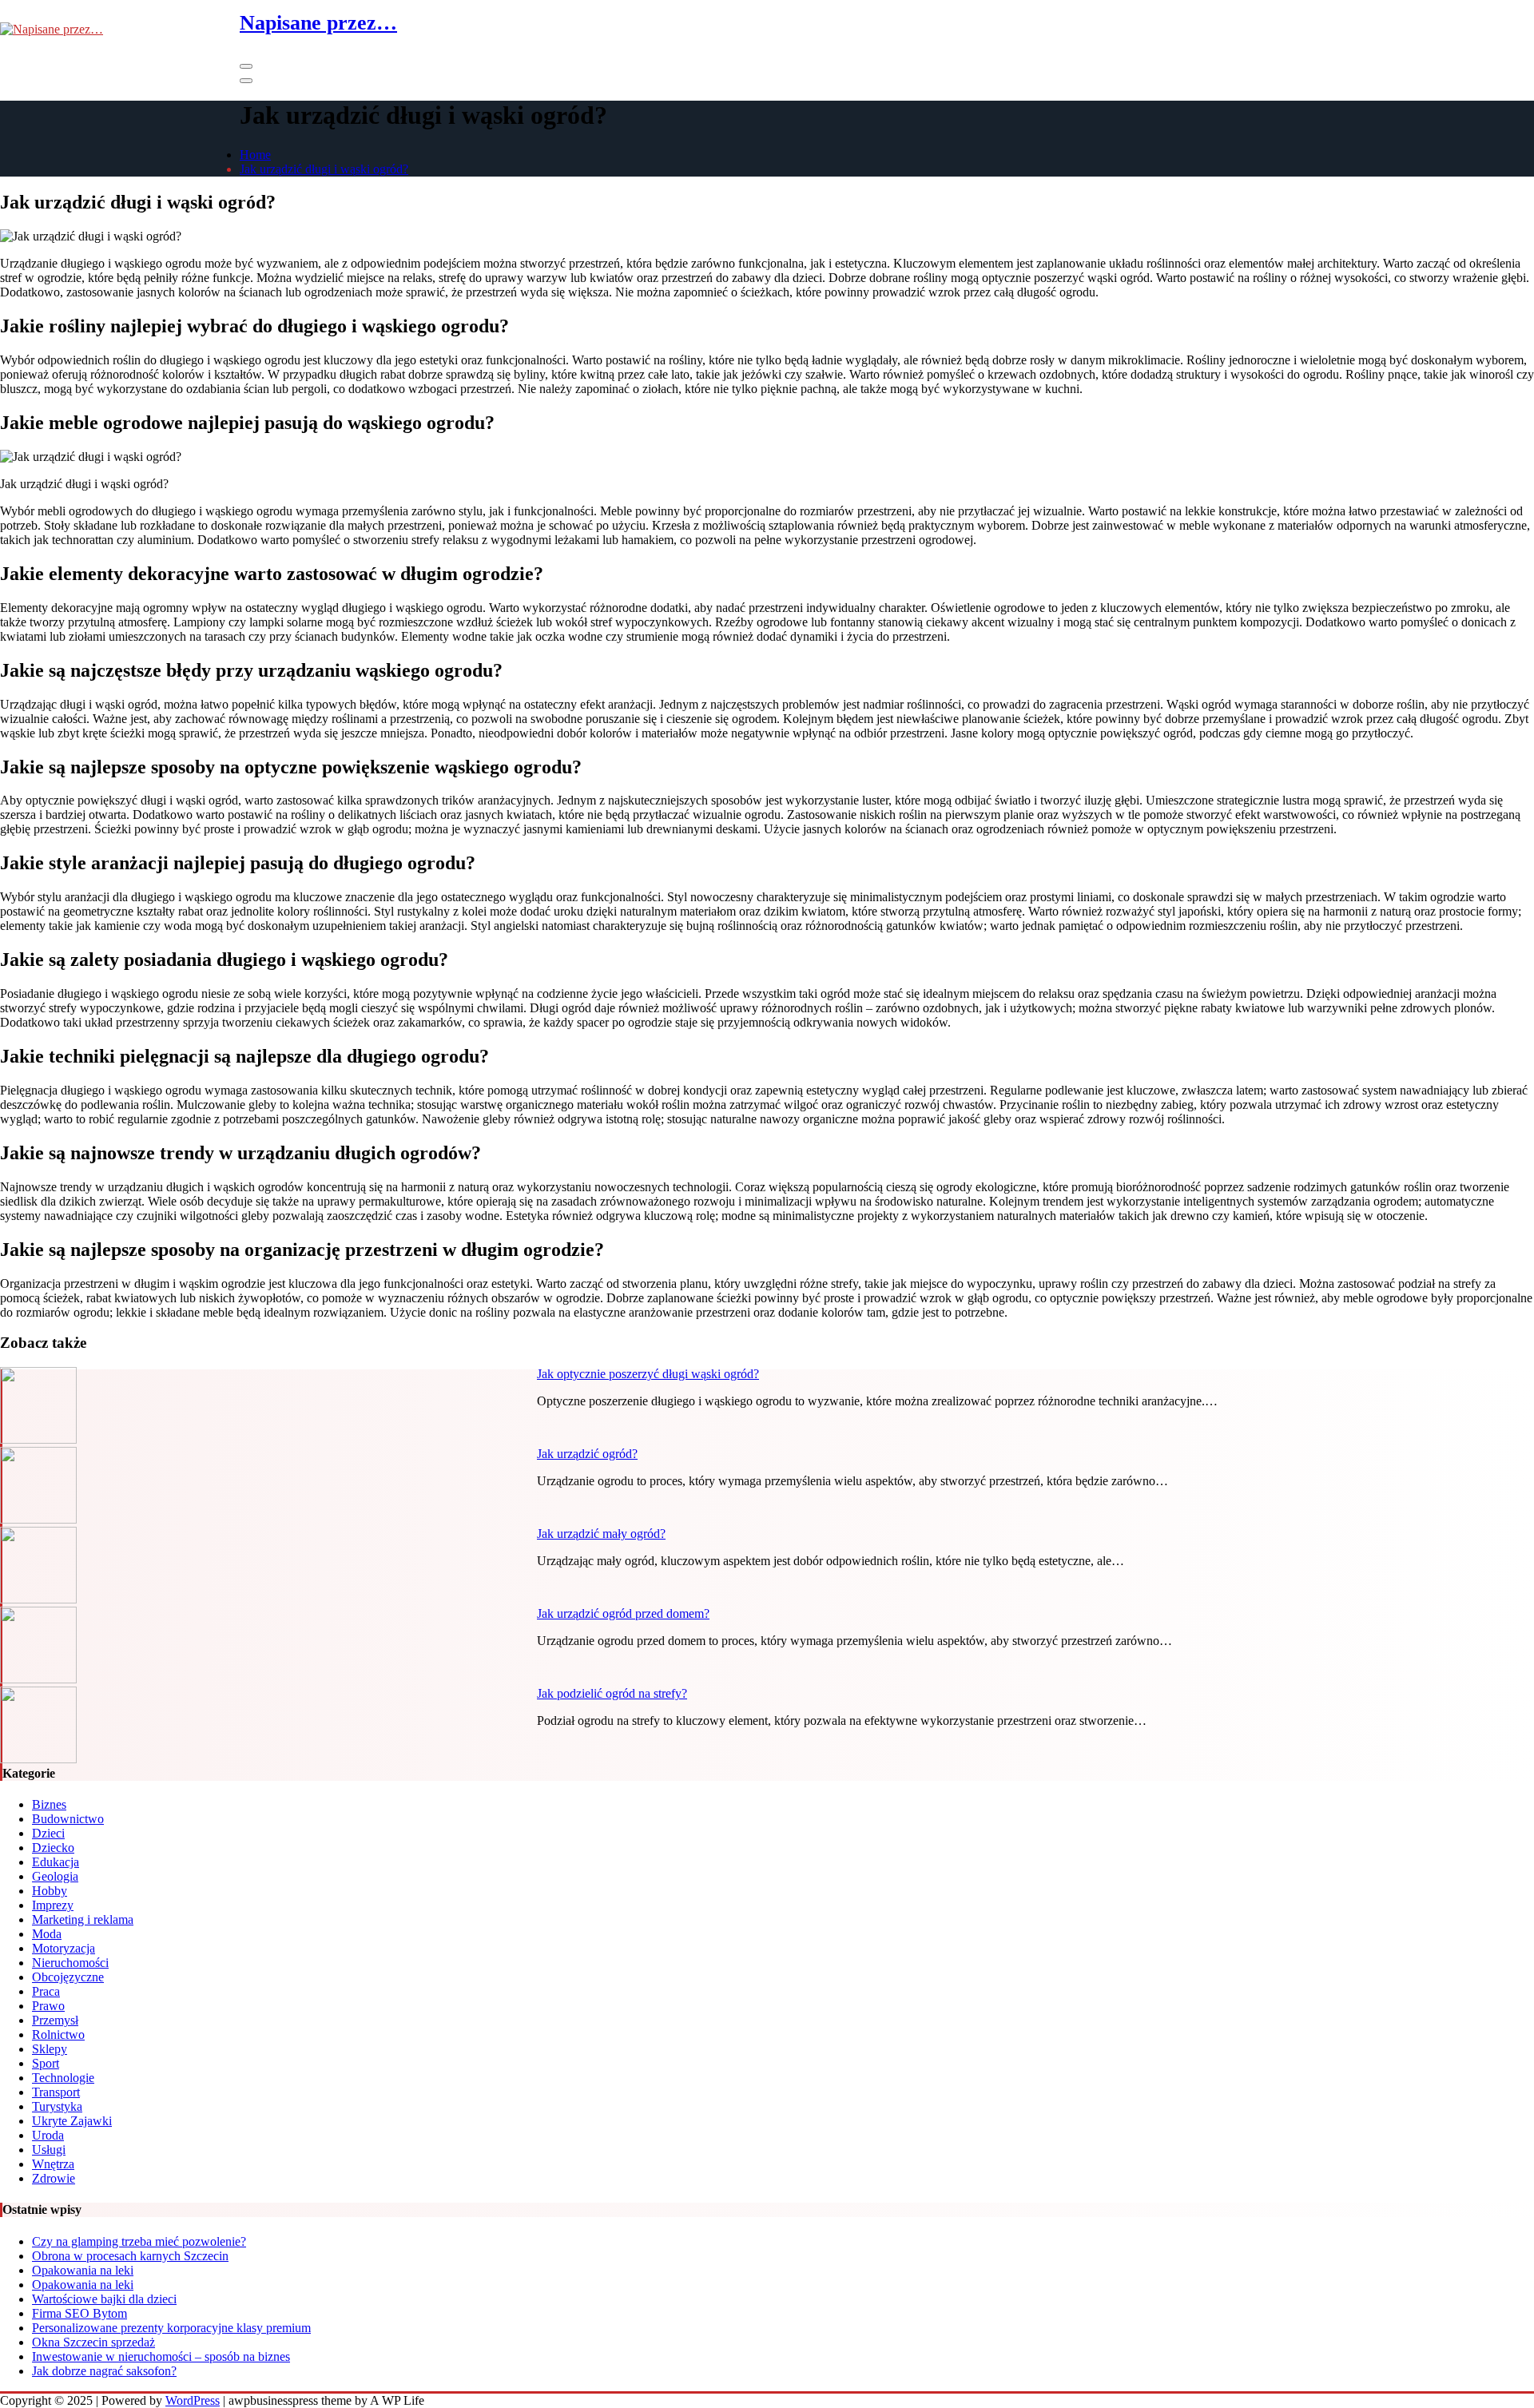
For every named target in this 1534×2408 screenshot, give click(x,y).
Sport (46, 2063)
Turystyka (57, 2106)
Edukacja (56, 1862)
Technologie (63, 2078)
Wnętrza (53, 2164)
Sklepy (50, 2049)
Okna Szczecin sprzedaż (93, 2342)
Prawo (48, 2006)
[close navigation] (246, 81)
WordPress (193, 2400)
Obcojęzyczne (68, 1977)
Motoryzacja (64, 1948)
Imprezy (53, 1905)
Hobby (50, 1891)
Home (255, 155)
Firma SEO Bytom (79, 2313)
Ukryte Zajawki (72, 2121)
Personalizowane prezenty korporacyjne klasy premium (171, 2328)
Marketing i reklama (83, 1919)
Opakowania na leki (83, 2270)
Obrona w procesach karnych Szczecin (130, 2256)
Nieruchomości (70, 1963)
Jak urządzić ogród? (587, 1454)
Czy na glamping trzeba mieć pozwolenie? (139, 2241)
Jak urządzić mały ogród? (601, 1534)
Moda (47, 1934)
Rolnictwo (58, 2034)
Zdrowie (54, 2178)
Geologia (55, 1876)
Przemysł (55, 2020)
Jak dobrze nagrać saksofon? (104, 2371)
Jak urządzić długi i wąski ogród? (324, 169)
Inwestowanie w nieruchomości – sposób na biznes (161, 2356)
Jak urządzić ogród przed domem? (623, 1613)
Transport (56, 2092)
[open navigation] (246, 66)
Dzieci (48, 1833)
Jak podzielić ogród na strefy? (612, 1693)
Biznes (49, 1804)
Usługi (49, 2150)
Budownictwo (68, 1819)
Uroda (48, 2135)
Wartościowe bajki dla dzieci (104, 2299)
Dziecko (53, 1848)
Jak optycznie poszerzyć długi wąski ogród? (648, 1374)
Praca (46, 1991)
